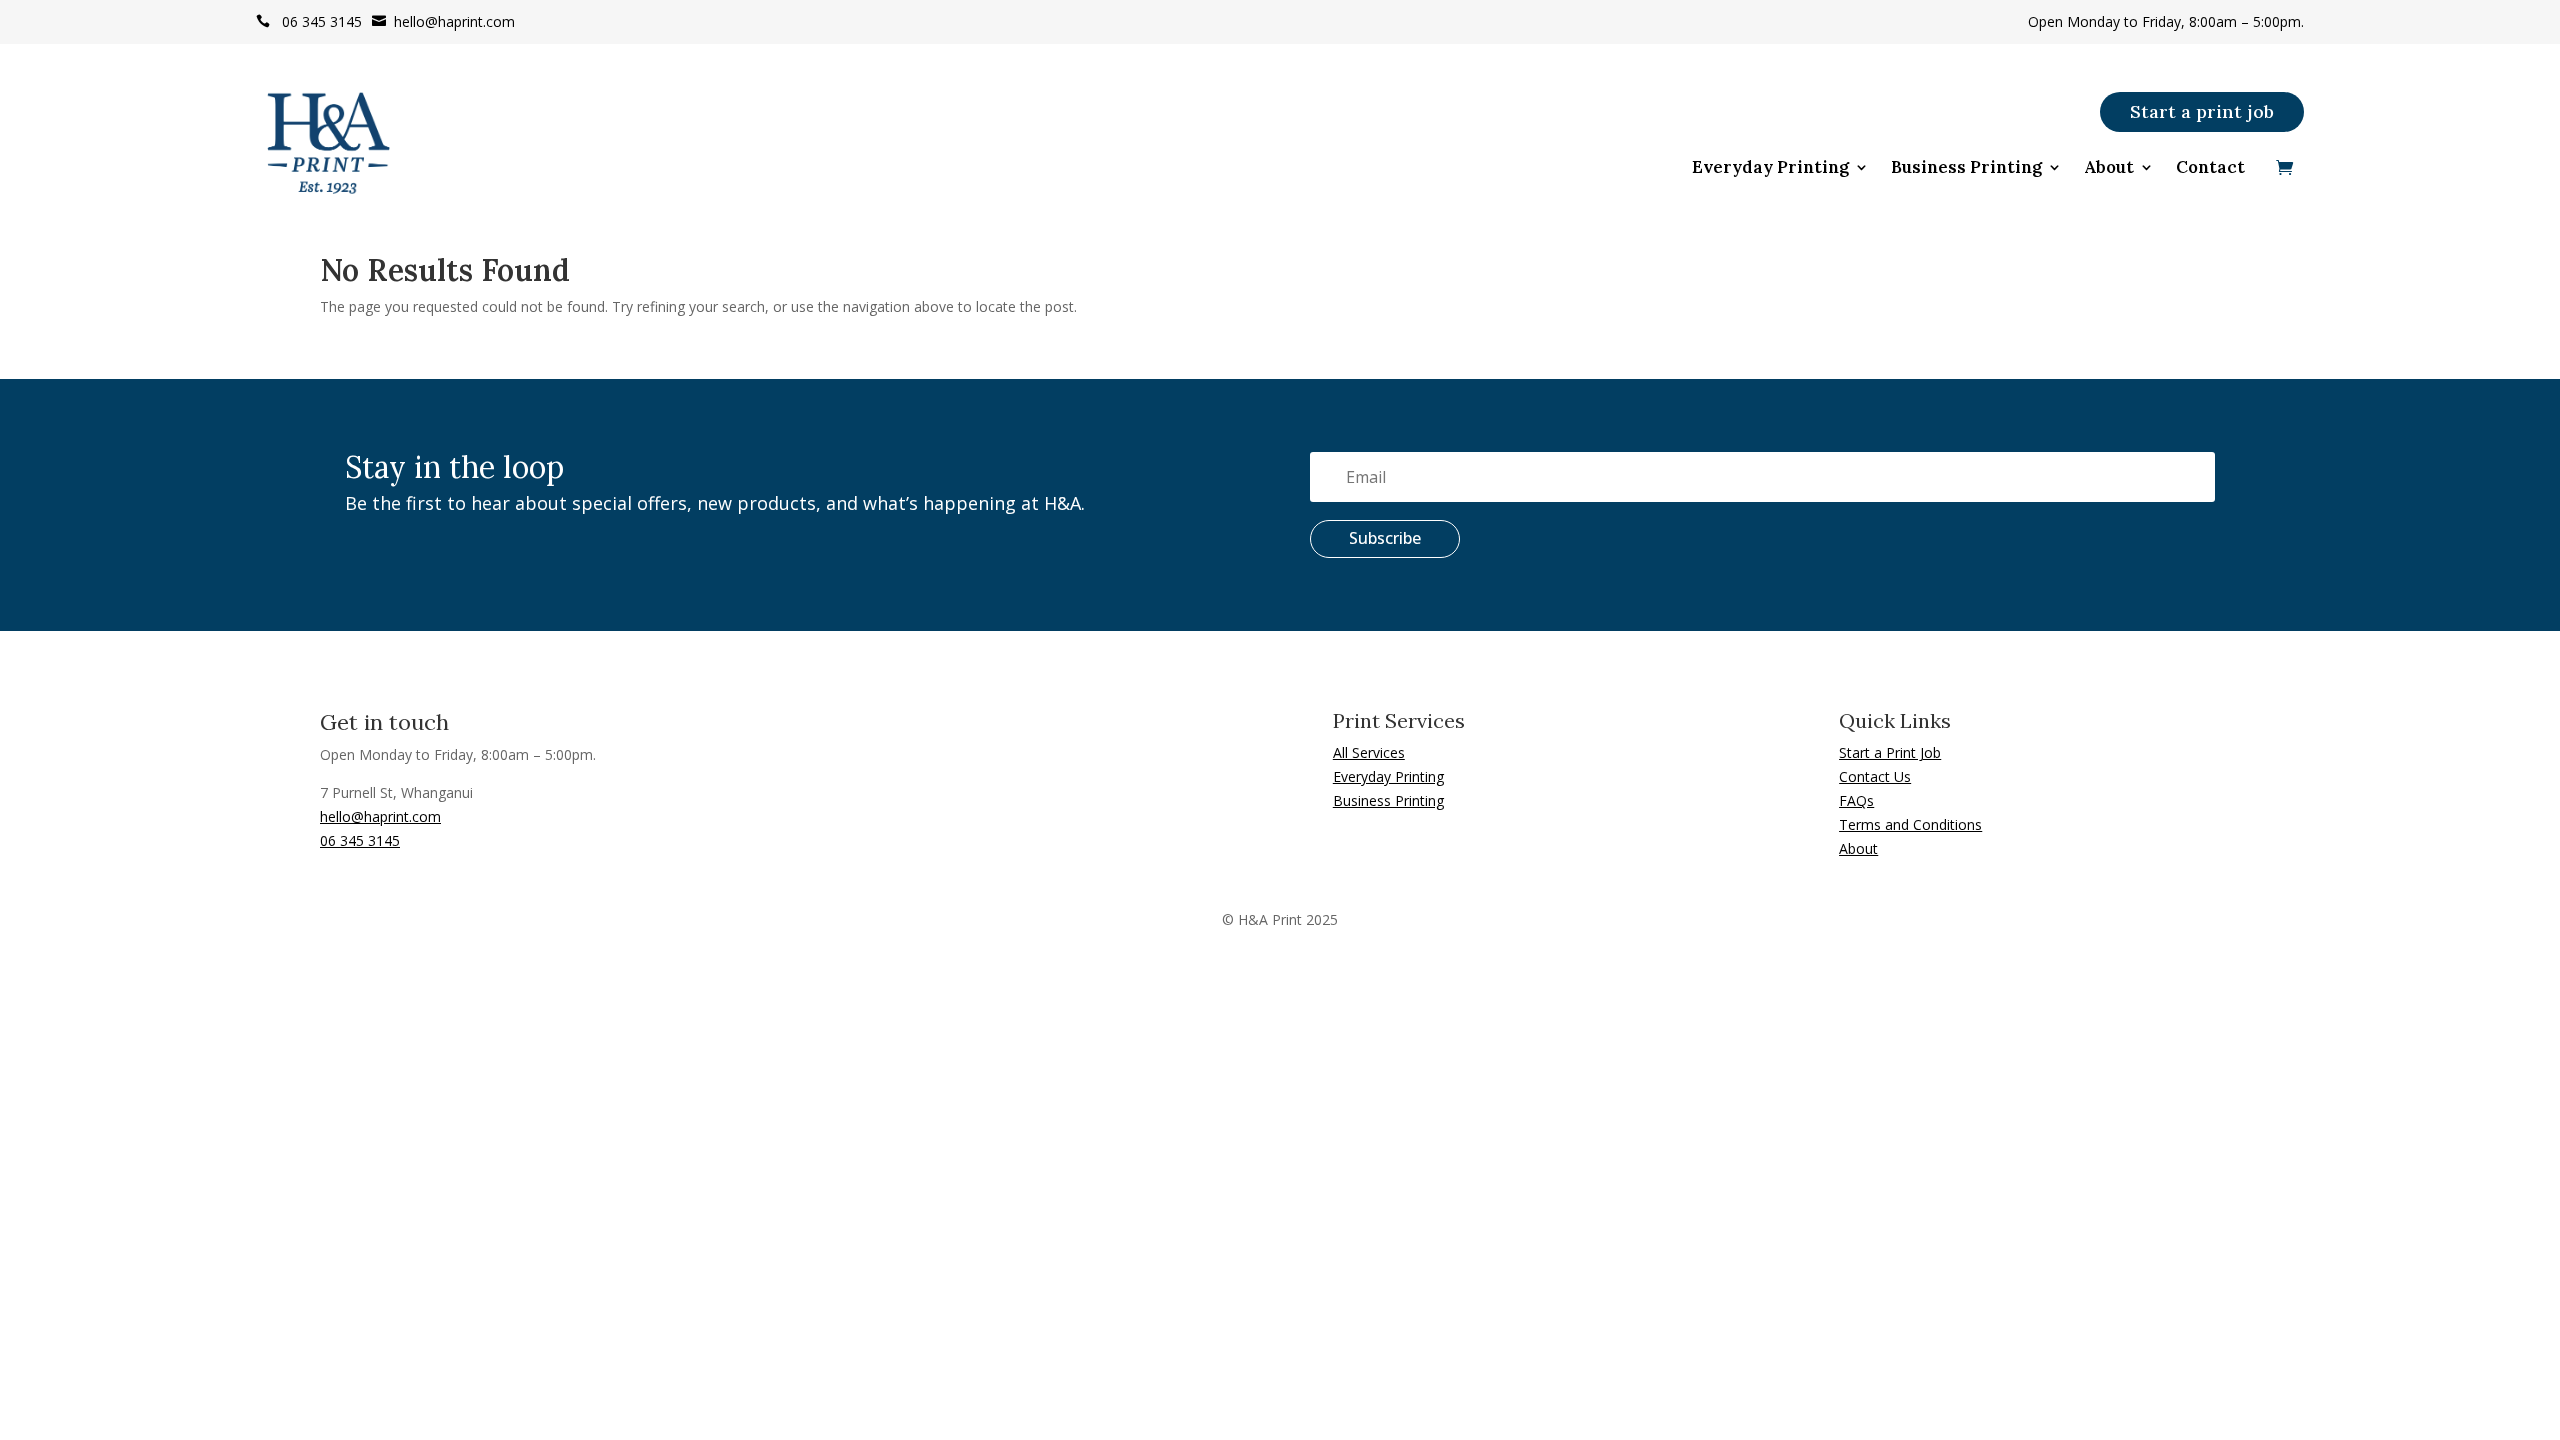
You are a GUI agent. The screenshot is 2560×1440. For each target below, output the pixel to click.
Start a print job (2202, 111)
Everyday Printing (1770, 169)
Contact (2210, 169)
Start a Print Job (1890, 752)
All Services (1369, 752)
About (2109, 169)
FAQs (1856, 800)
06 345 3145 (309, 21)
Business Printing (1966, 169)
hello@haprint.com (443, 21)
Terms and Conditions (1910, 824)
